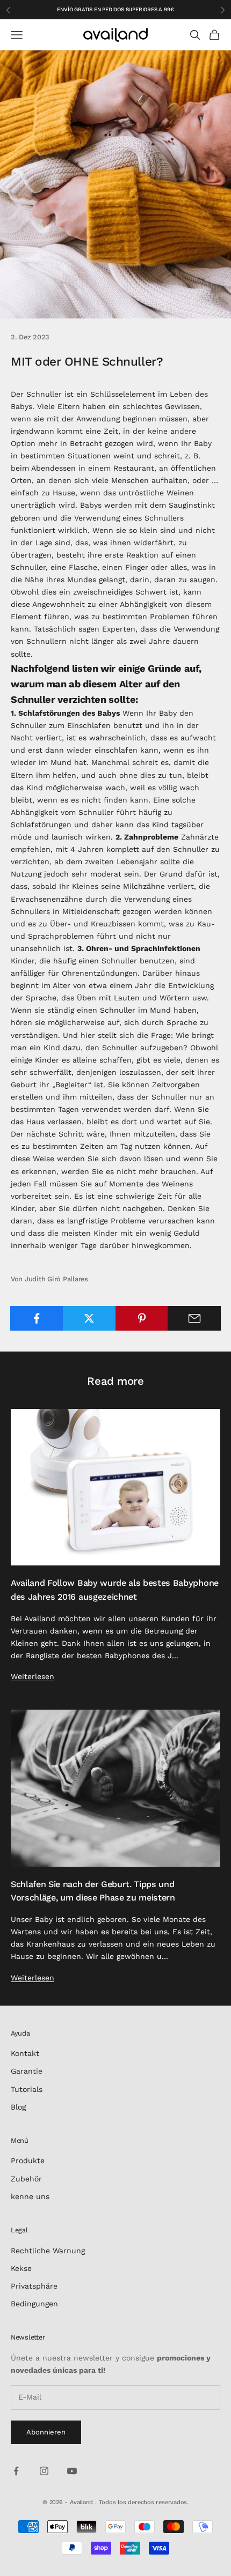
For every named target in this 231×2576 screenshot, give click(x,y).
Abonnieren (46, 2432)
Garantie (27, 2071)
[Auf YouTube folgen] (72, 2471)
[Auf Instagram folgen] (44, 2471)
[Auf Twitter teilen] (89, 1318)
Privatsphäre (34, 2286)
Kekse (21, 2268)
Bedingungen (34, 2304)
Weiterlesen (33, 1676)
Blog (18, 2107)
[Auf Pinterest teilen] (142, 1318)
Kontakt (25, 2053)
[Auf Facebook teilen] (37, 1318)
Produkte (28, 2161)
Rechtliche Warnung (48, 2251)
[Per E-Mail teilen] (194, 1318)
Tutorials (27, 2089)
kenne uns (30, 2196)
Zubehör (26, 2179)
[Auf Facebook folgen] (16, 2471)
